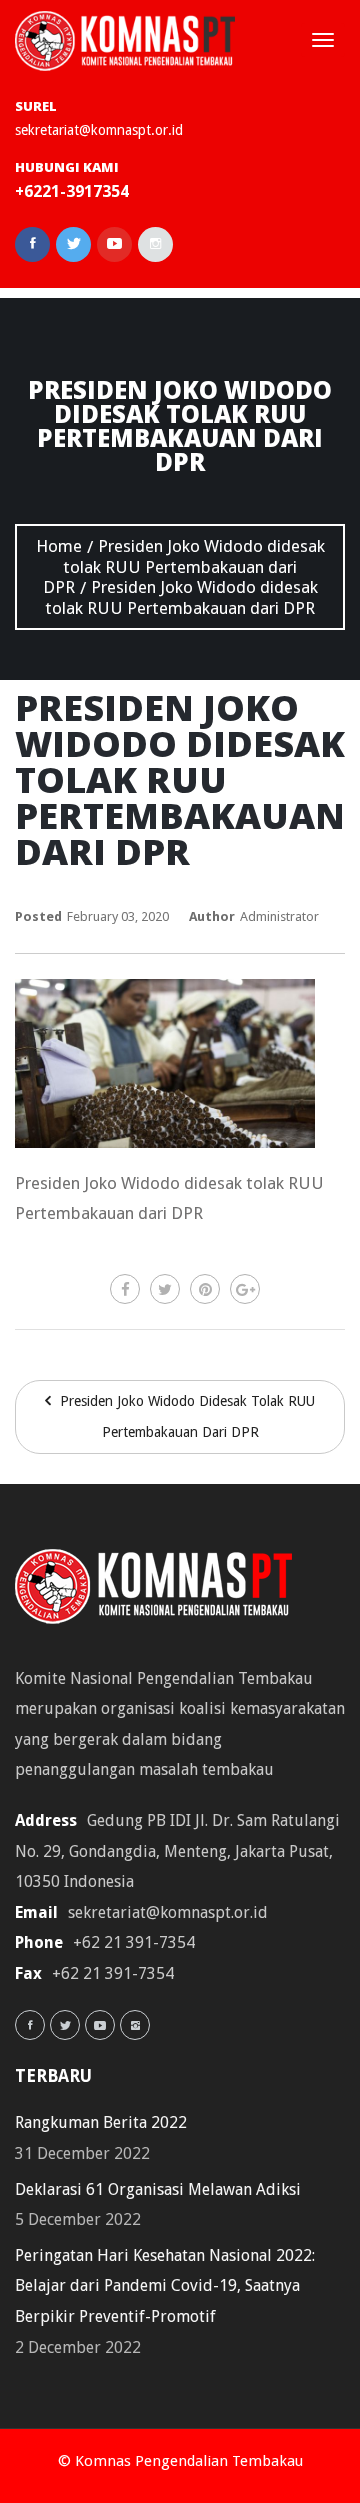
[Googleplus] (245, 1289)
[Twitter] (165, 1289)
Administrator (279, 916)
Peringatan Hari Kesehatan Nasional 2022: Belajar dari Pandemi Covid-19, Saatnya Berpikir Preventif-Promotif (165, 2286)
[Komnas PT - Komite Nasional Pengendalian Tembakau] (125, 40)
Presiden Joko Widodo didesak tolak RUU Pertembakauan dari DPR (185, 1416)
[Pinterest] (205, 1289)
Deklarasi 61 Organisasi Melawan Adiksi (158, 2189)
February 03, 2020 (118, 916)
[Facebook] (125, 1289)
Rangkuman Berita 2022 (101, 2122)
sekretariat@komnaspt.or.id (99, 130)
